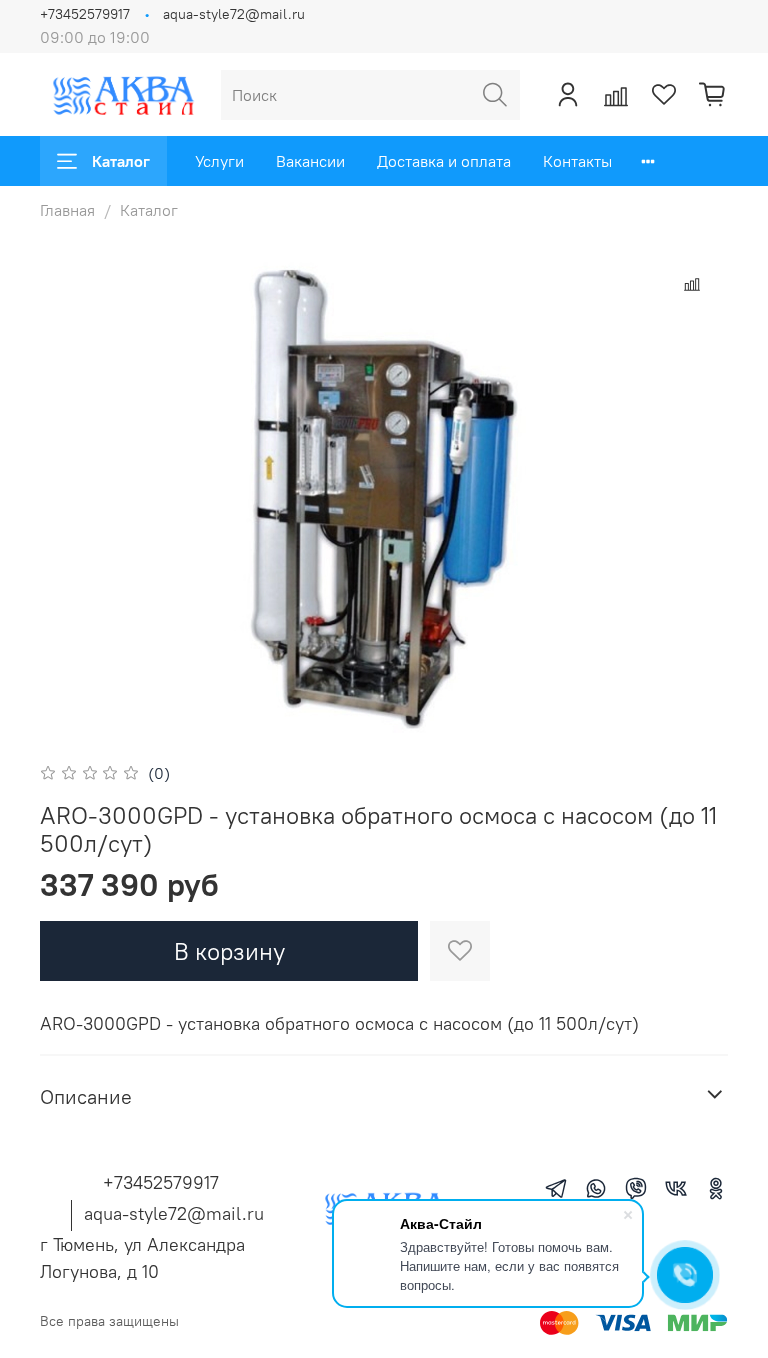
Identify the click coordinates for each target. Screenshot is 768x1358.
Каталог (121, 161)
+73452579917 (85, 14)
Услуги (219, 161)
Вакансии (310, 161)
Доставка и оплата (444, 161)
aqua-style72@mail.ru (234, 14)
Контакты (577, 161)
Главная (67, 210)
